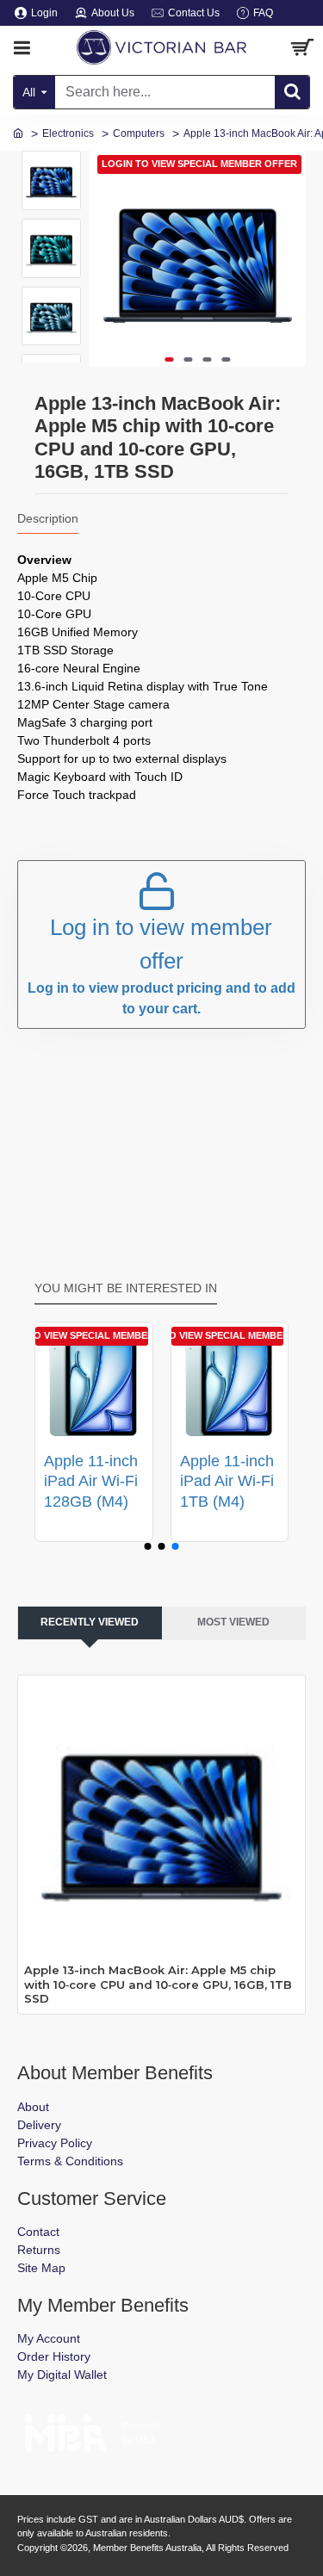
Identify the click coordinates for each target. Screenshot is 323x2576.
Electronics (68, 133)
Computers (139, 133)
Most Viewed (233, 1622)
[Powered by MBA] (65, 2428)
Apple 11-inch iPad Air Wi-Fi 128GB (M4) (91, 1481)
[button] (169, 359)
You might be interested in (126, 1288)
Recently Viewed (90, 1622)
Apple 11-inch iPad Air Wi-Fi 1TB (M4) (227, 1481)
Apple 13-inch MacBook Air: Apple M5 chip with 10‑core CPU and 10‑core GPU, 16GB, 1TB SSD (158, 1985)
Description (48, 518)
